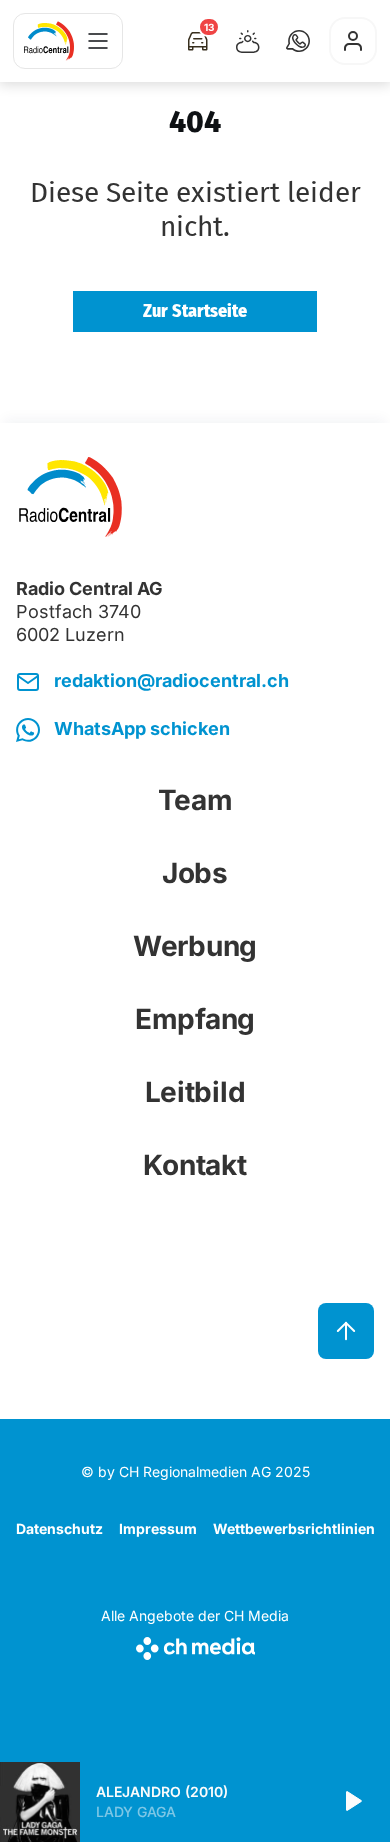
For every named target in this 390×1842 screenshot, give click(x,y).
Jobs (195, 873)
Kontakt (194, 1165)
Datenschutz (59, 1528)
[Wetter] (248, 41)
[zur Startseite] (49, 41)
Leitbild (195, 1092)
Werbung (195, 946)
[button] (298, 41)
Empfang (195, 1019)
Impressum (158, 1528)
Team (195, 800)
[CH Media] (195, 1644)
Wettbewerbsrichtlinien (294, 1528)
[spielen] (352, 1802)
